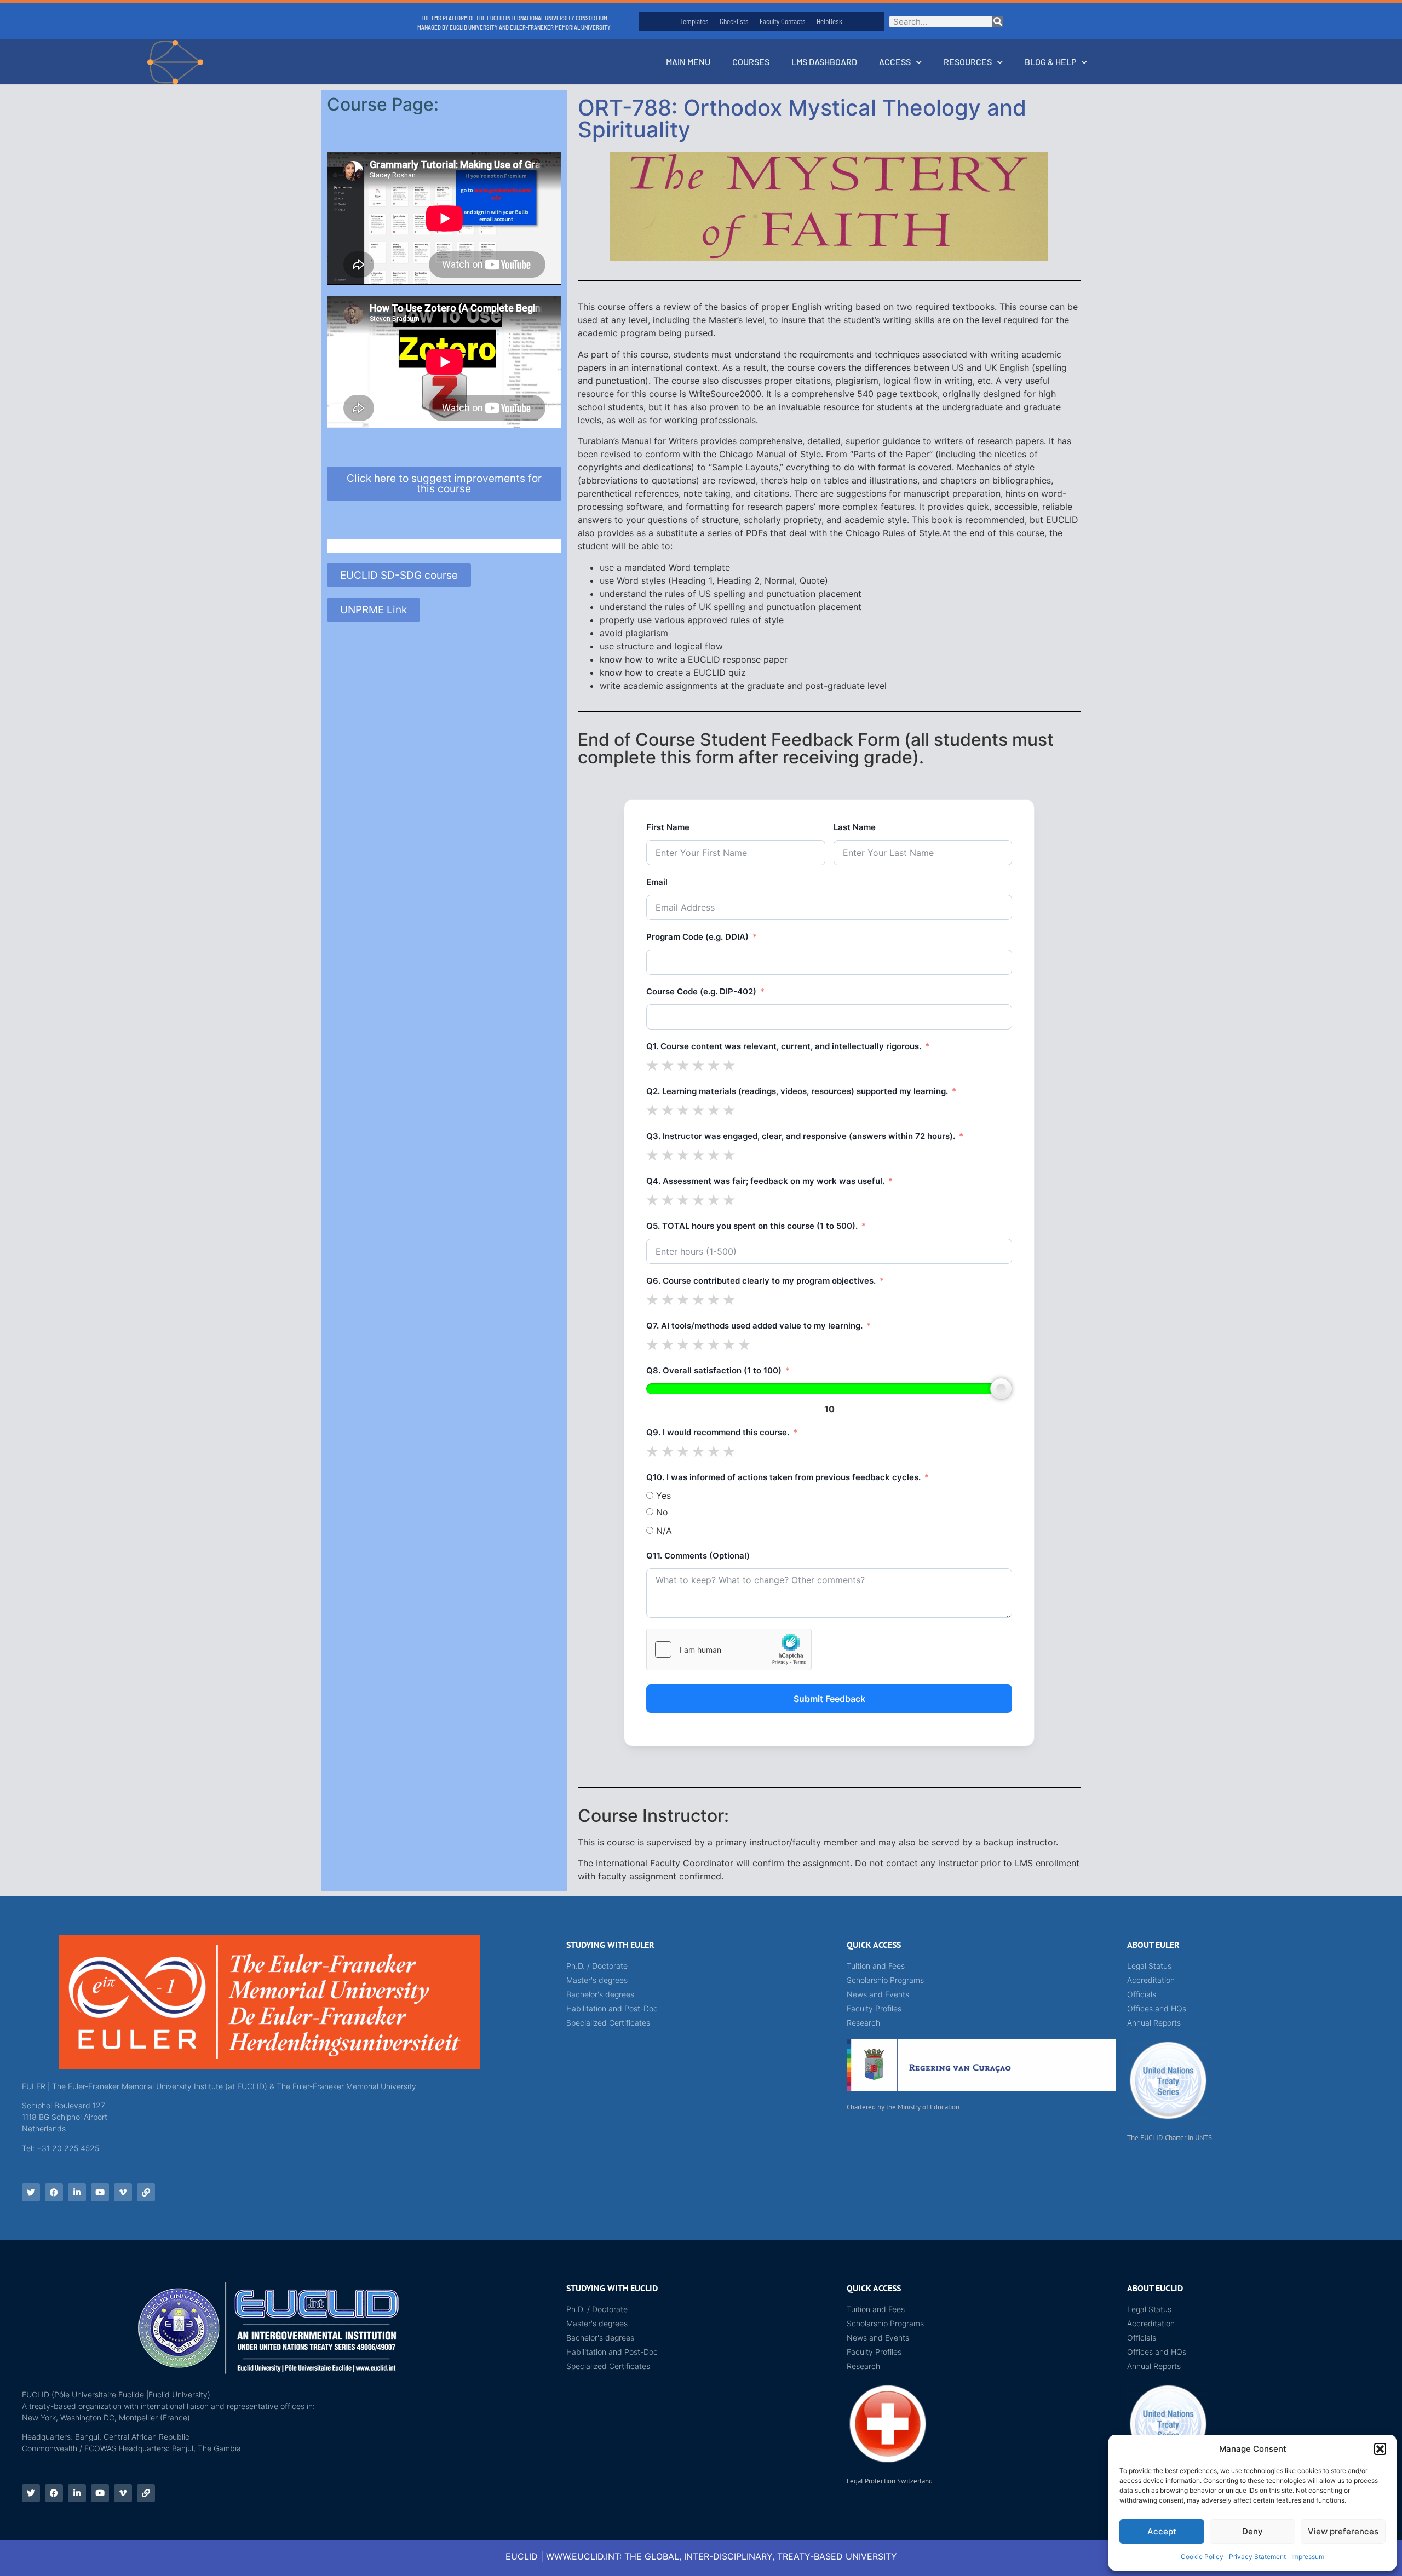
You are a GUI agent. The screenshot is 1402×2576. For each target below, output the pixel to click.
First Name (668, 827)
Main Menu (688, 62)
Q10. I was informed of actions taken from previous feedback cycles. (783, 1477)
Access (895, 62)
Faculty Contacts (783, 21)
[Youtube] (100, 2192)
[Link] (146, 2192)
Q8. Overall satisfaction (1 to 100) (714, 1370)
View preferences (1343, 2531)
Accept (1162, 2531)
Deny (1252, 2531)
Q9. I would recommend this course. (718, 1432)
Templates (694, 21)
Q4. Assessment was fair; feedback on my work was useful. (765, 1181)
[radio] (652, 1065)
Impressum (1308, 2557)
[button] (1380, 2449)
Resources (968, 62)
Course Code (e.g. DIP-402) (701, 991)
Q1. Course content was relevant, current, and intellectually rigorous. (784, 1046)
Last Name (855, 827)
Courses (751, 62)
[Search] (998, 22)
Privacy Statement (1257, 2557)
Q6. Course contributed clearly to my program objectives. (761, 1281)
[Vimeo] (123, 2192)
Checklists (734, 21)
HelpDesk (829, 21)
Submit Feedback (829, 1699)
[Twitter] (31, 2192)
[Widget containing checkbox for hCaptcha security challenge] (729, 1649)
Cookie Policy (1202, 2557)
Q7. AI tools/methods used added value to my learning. (754, 1326)
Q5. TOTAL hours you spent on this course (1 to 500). (752, 1226)
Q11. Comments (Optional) (698, 1556)
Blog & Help (1050, 62)
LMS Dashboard (824, 62)
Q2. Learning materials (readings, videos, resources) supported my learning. (797, 1091)
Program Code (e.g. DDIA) (697, 937)
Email (657, 882)
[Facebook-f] (54, 2192)
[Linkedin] (77, 2192)
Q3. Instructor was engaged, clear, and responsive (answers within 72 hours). (801, 1136)
